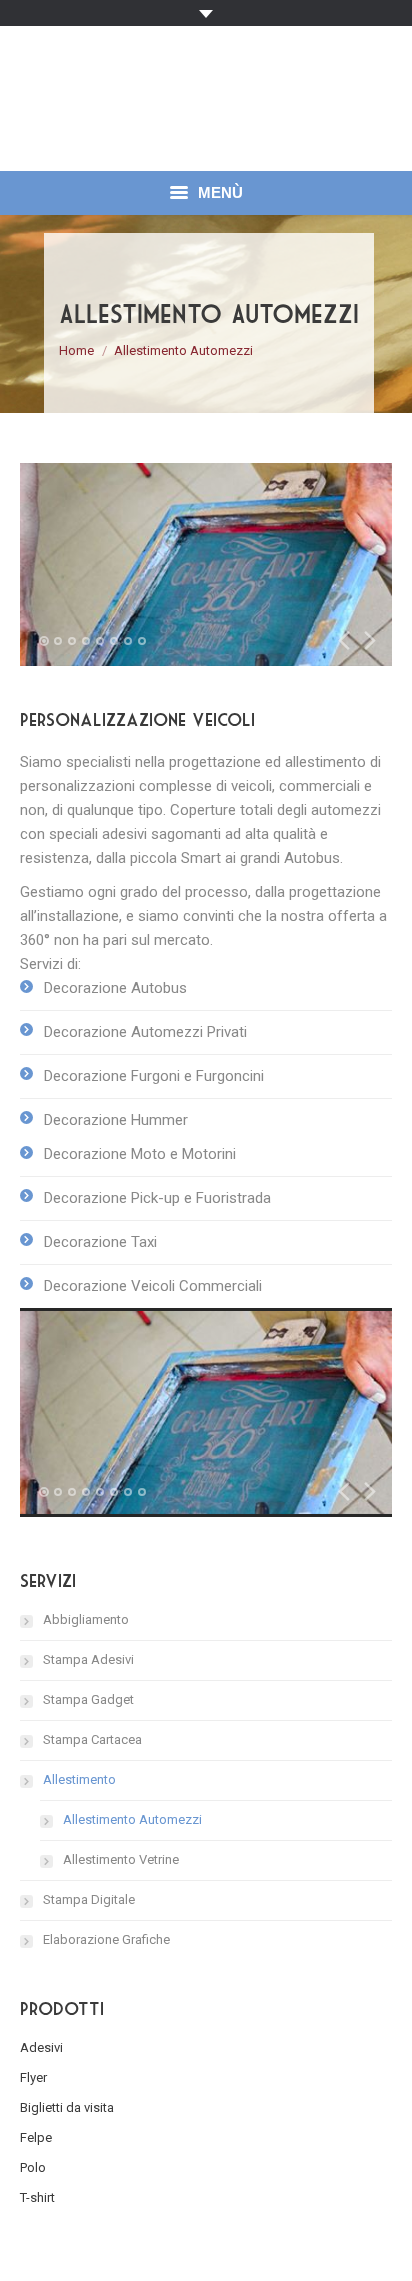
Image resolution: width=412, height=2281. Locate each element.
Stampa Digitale (89, 1899)
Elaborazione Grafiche (106, 1939)
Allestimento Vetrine (121, 1859)
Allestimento (79, 1779)
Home (76, 350)
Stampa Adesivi (88, 1659)
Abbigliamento (86, 1619)
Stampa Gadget (88, 1699)
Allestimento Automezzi (132, 1819)
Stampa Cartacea (92, 1739)
